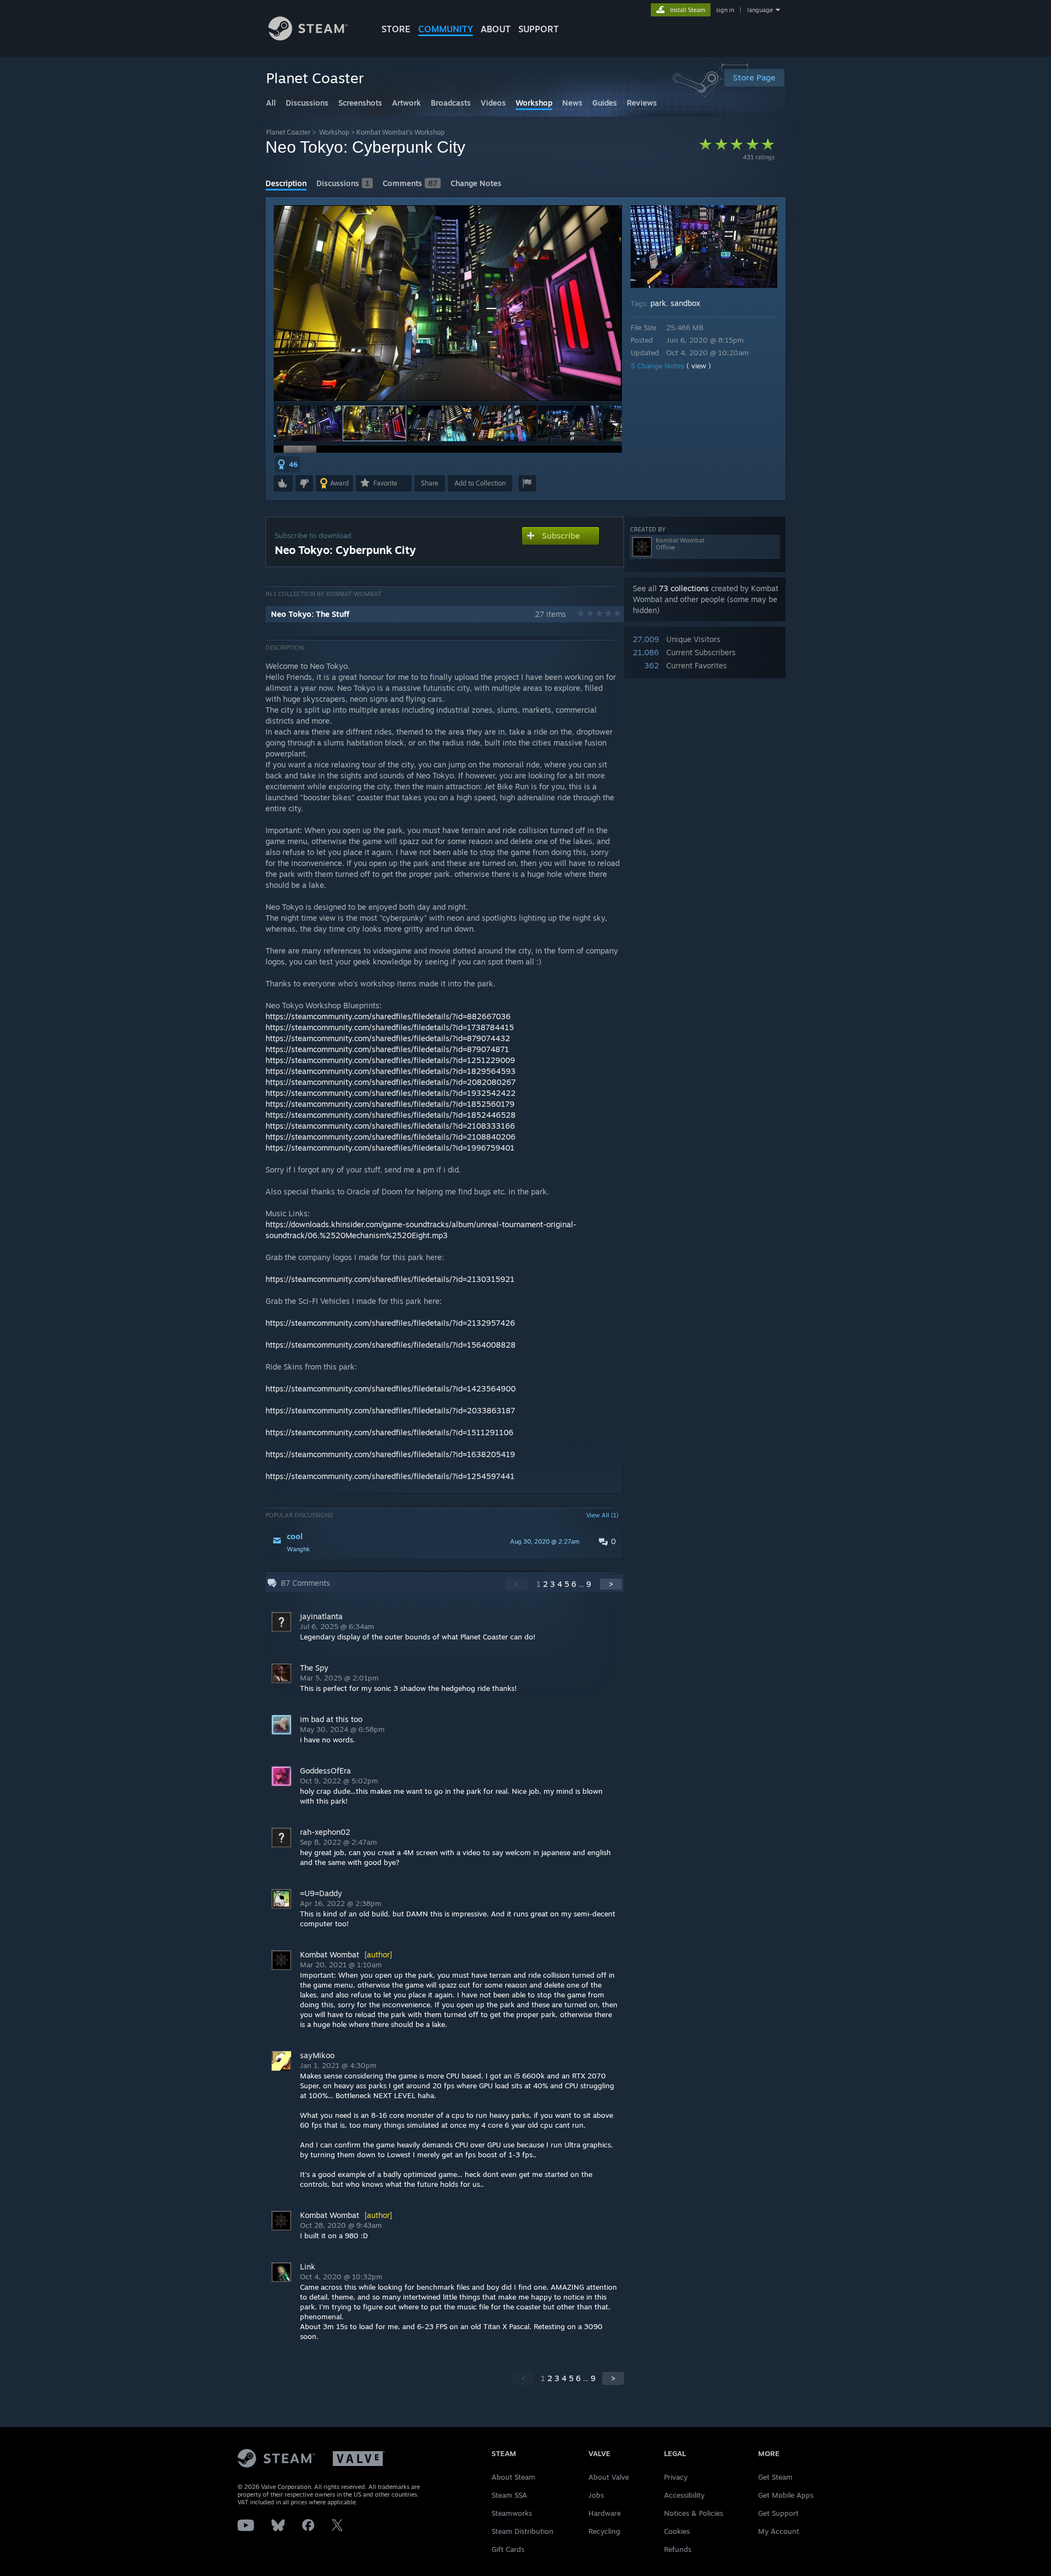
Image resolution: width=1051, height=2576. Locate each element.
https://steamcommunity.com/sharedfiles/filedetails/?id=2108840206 (391, 1137)
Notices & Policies (694, 2513)
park (658, 303)
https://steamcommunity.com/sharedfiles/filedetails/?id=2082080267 (391, 1082)
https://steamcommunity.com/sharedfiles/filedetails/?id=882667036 (388, 1016)
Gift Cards (508, 2549)
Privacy (676, 2477)
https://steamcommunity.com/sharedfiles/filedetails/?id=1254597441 (390, 1476)
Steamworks (512, 2513)
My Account (779, 2531)
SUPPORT (539, 29)
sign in (725, 10)
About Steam (513, 2477)
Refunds (678, 2549)
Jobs (596, 2495)
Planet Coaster (288, 132)
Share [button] (430, 483)
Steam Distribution (522, 2531)
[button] (309, 423)
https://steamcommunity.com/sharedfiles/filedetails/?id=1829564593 (391, 1071)
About (496, 29)
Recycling (604, 2531)
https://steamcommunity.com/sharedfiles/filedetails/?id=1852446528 (391, 1115)
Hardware (605, 2513)
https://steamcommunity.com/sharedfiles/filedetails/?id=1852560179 (390, 1104)
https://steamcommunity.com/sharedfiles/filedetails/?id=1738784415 (390, 1027)
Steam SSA (509, 2495)
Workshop (334, 132)
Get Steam (775, 2477)
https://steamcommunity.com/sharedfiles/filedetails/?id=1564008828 (391, 1345)
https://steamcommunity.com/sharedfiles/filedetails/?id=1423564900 (391, 1388)
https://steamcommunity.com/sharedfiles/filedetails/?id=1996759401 (390, 1148)
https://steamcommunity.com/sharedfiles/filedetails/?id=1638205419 (390, 1454)
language (760, 10)
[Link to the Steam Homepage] (308, 37)
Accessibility (684, 2495)
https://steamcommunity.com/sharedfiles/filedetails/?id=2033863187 (390, 1410)
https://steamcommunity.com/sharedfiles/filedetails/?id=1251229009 (390, 1060)
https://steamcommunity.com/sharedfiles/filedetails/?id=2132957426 (390, 1323)
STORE (396, 29)
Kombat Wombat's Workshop (400, 132)
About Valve (609, 2477)
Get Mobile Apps (786, 2495)
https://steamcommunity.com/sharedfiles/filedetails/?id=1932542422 (391, 1093)
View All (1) (602, 1515)
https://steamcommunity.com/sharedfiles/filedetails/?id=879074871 (387, 1049)
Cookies (677, 2531)
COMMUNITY (446, 29)
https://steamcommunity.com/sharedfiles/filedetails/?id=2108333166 (390, 1126)
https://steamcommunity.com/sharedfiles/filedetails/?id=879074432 (388, 1038)
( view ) (699, 366)
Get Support (778, 2513)
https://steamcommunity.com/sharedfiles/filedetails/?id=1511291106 (389, 1432)
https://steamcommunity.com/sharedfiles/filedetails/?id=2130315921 (390, 1279)
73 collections (684, 588)
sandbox (685, 303)
